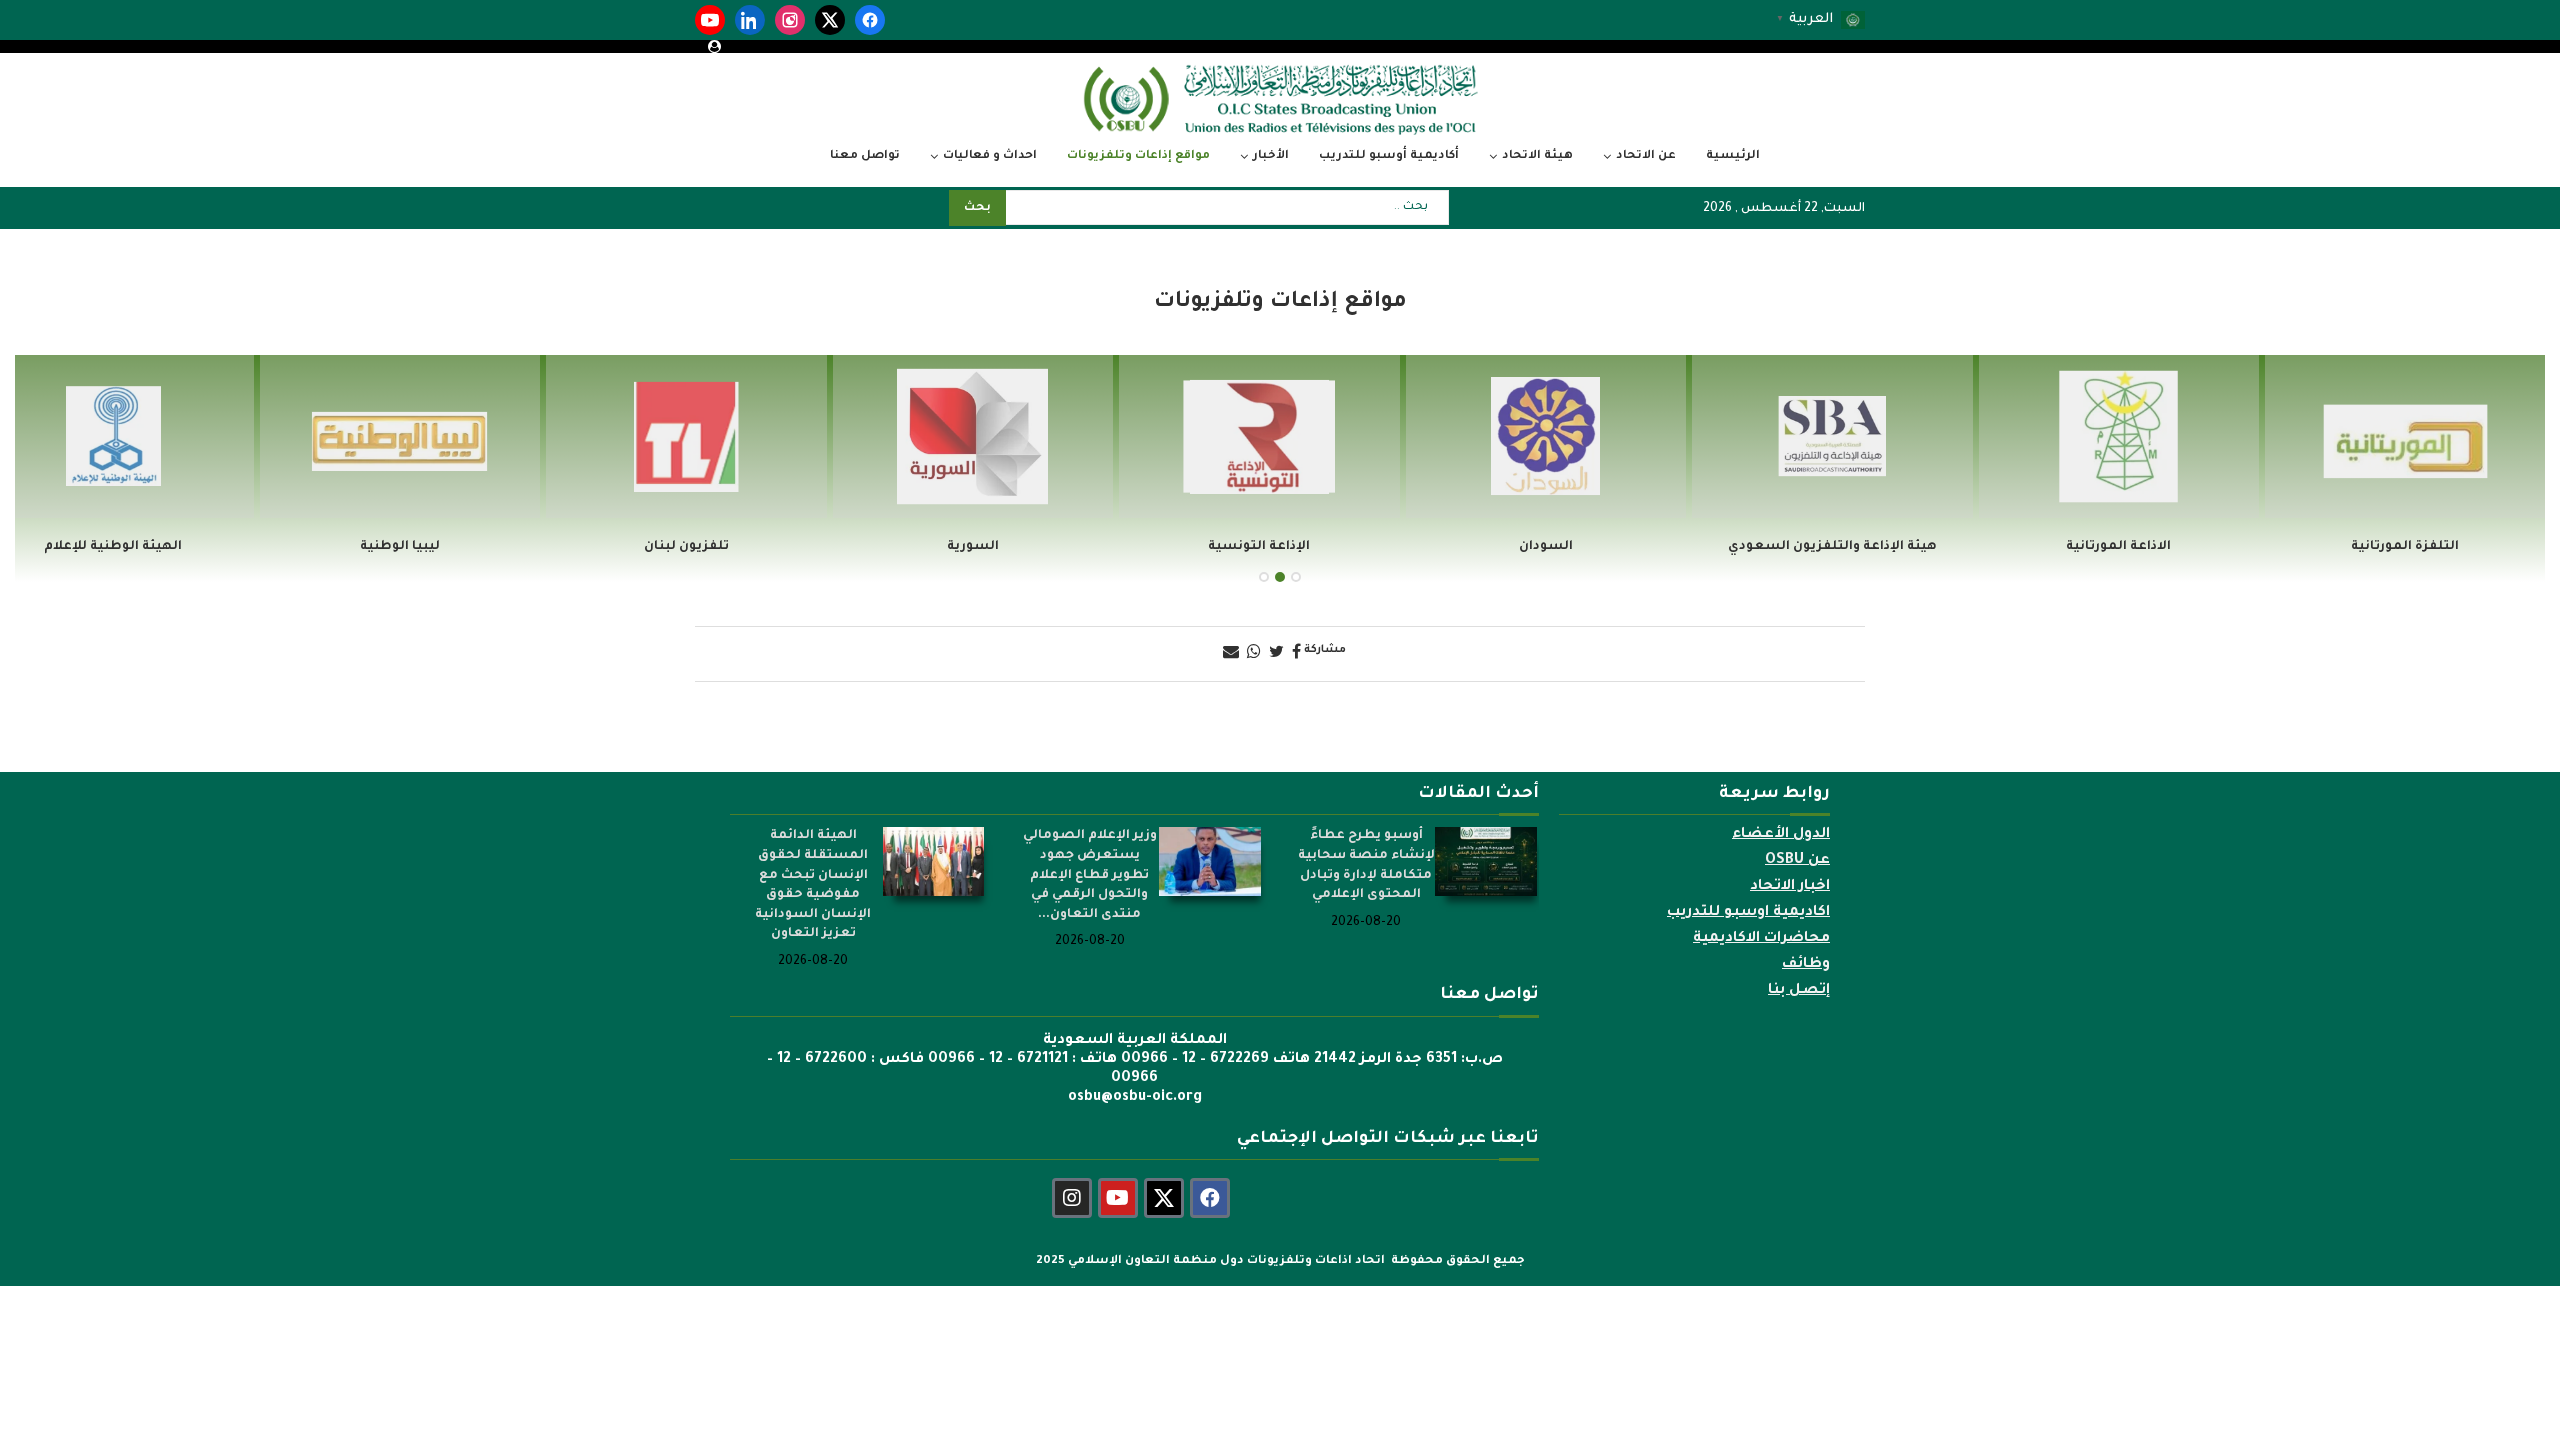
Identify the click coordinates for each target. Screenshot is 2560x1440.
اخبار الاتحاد (1790, 887)
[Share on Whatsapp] (1254, 654)
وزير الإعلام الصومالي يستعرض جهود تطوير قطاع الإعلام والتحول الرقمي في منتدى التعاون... (1090, 875)
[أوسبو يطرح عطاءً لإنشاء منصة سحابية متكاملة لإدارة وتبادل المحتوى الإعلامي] (1486, 861)
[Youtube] (1118, 1198)
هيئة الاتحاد (1537, 156)
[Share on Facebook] (1296, 654)
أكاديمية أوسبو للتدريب (1389, 156)
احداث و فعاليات (990, 156)
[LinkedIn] (750, 20)
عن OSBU (1797, 861)
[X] (830, 20)
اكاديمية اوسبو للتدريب (1748, 913)
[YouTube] (710, 20)
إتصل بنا (1799, 991)
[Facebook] (870, 20)
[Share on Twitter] (1276, 654)
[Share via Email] (1231, 654)
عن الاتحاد (1646, 156)
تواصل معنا (865, 156)
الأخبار (1271, 156)
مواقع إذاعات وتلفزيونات (1138, 156)
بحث (977, 208)
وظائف (1806, 965)
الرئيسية (1733, 156)
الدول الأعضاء (1781, 835)
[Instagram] (790, 20)
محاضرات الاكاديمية (1761, 939)
